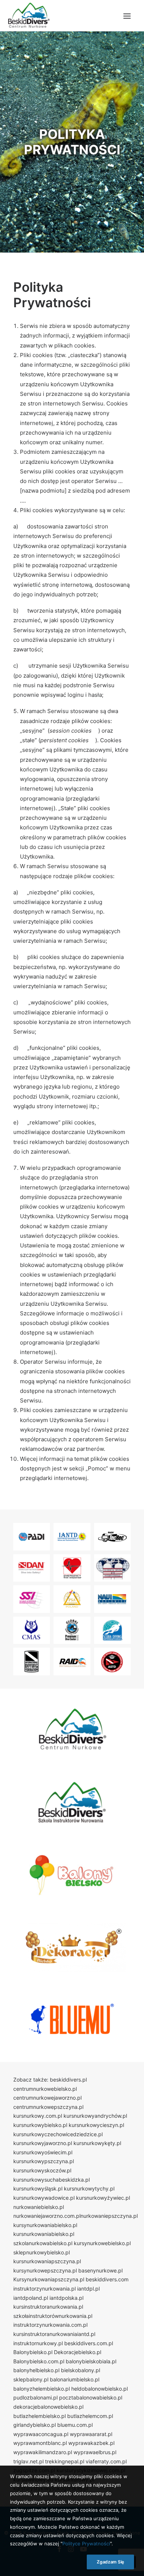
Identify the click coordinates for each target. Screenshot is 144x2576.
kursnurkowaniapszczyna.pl (47, 2261)
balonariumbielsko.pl (75, 2379)
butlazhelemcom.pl (90, 2416)
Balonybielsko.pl (33, 2352)
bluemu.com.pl (75, 2425)
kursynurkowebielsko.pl (102, 2243)
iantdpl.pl (88, 2289)
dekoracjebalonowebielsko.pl (48, 2407)
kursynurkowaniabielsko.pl (45, 2225)
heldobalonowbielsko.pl (100, 2389)
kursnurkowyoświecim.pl (43, 2152)
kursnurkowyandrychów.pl (95, 2116)
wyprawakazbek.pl (91, 2443)
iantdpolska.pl (66, 2298)
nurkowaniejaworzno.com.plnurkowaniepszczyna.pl (76, 2216)
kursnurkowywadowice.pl (44, 2198)
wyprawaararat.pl (91, 2434)
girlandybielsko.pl (35, 2425)
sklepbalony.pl (31, 2379)
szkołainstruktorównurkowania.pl (53, 2316)
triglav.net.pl (28, 2461)
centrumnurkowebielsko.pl (45, 2089)
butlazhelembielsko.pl (40, 2416)
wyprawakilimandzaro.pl (43, 2452)
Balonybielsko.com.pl (39, 2361)
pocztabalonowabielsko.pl (91, 2397)
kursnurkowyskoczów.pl (42, 2170)
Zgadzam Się (110, 2562)
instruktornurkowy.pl (38, 2343)
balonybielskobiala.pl (91, 2361)
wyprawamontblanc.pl (40, 2443)
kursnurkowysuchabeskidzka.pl (52, 2180)
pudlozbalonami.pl (35, 2397)
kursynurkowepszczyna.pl (45, 2270)
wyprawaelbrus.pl (95, 2452)
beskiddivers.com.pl (89, 2343)
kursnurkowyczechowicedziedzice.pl (58, 2134)
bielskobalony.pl (80, 2370)
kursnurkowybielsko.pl (40, 2125)
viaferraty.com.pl (106, 2461)
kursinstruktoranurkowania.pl (48, 2307)
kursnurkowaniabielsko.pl (44, 2234)
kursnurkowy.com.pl (38, 2116)
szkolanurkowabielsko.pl (43, 2243)
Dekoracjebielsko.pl (78, 2352)
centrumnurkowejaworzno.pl (47, 2098)
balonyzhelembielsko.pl (42, 2389)
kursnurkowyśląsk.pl (38, 2188)
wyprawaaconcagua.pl (41, 2434)
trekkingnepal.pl (65, 2461)
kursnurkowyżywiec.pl (103, 2198)
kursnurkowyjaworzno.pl (43, 2143)
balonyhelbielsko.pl (36, 2370)
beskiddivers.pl (68, 2080)
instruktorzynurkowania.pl (44, 2289)
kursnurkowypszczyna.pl (44, 2161)
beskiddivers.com (107, 2279)
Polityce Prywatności (86, 2544)
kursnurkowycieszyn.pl (96, 2125)
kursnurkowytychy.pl (89, 2188)
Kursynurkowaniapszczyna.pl (49, 2279)
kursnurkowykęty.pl (97, 2143)
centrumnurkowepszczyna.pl (48, 2107)
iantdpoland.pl (31, 2298)
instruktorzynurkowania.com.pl (50, 2325)
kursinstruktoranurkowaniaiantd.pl (54, 2334)
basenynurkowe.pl (100, 2270)
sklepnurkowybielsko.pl (42, 2252)
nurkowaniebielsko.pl (39, 2207)
